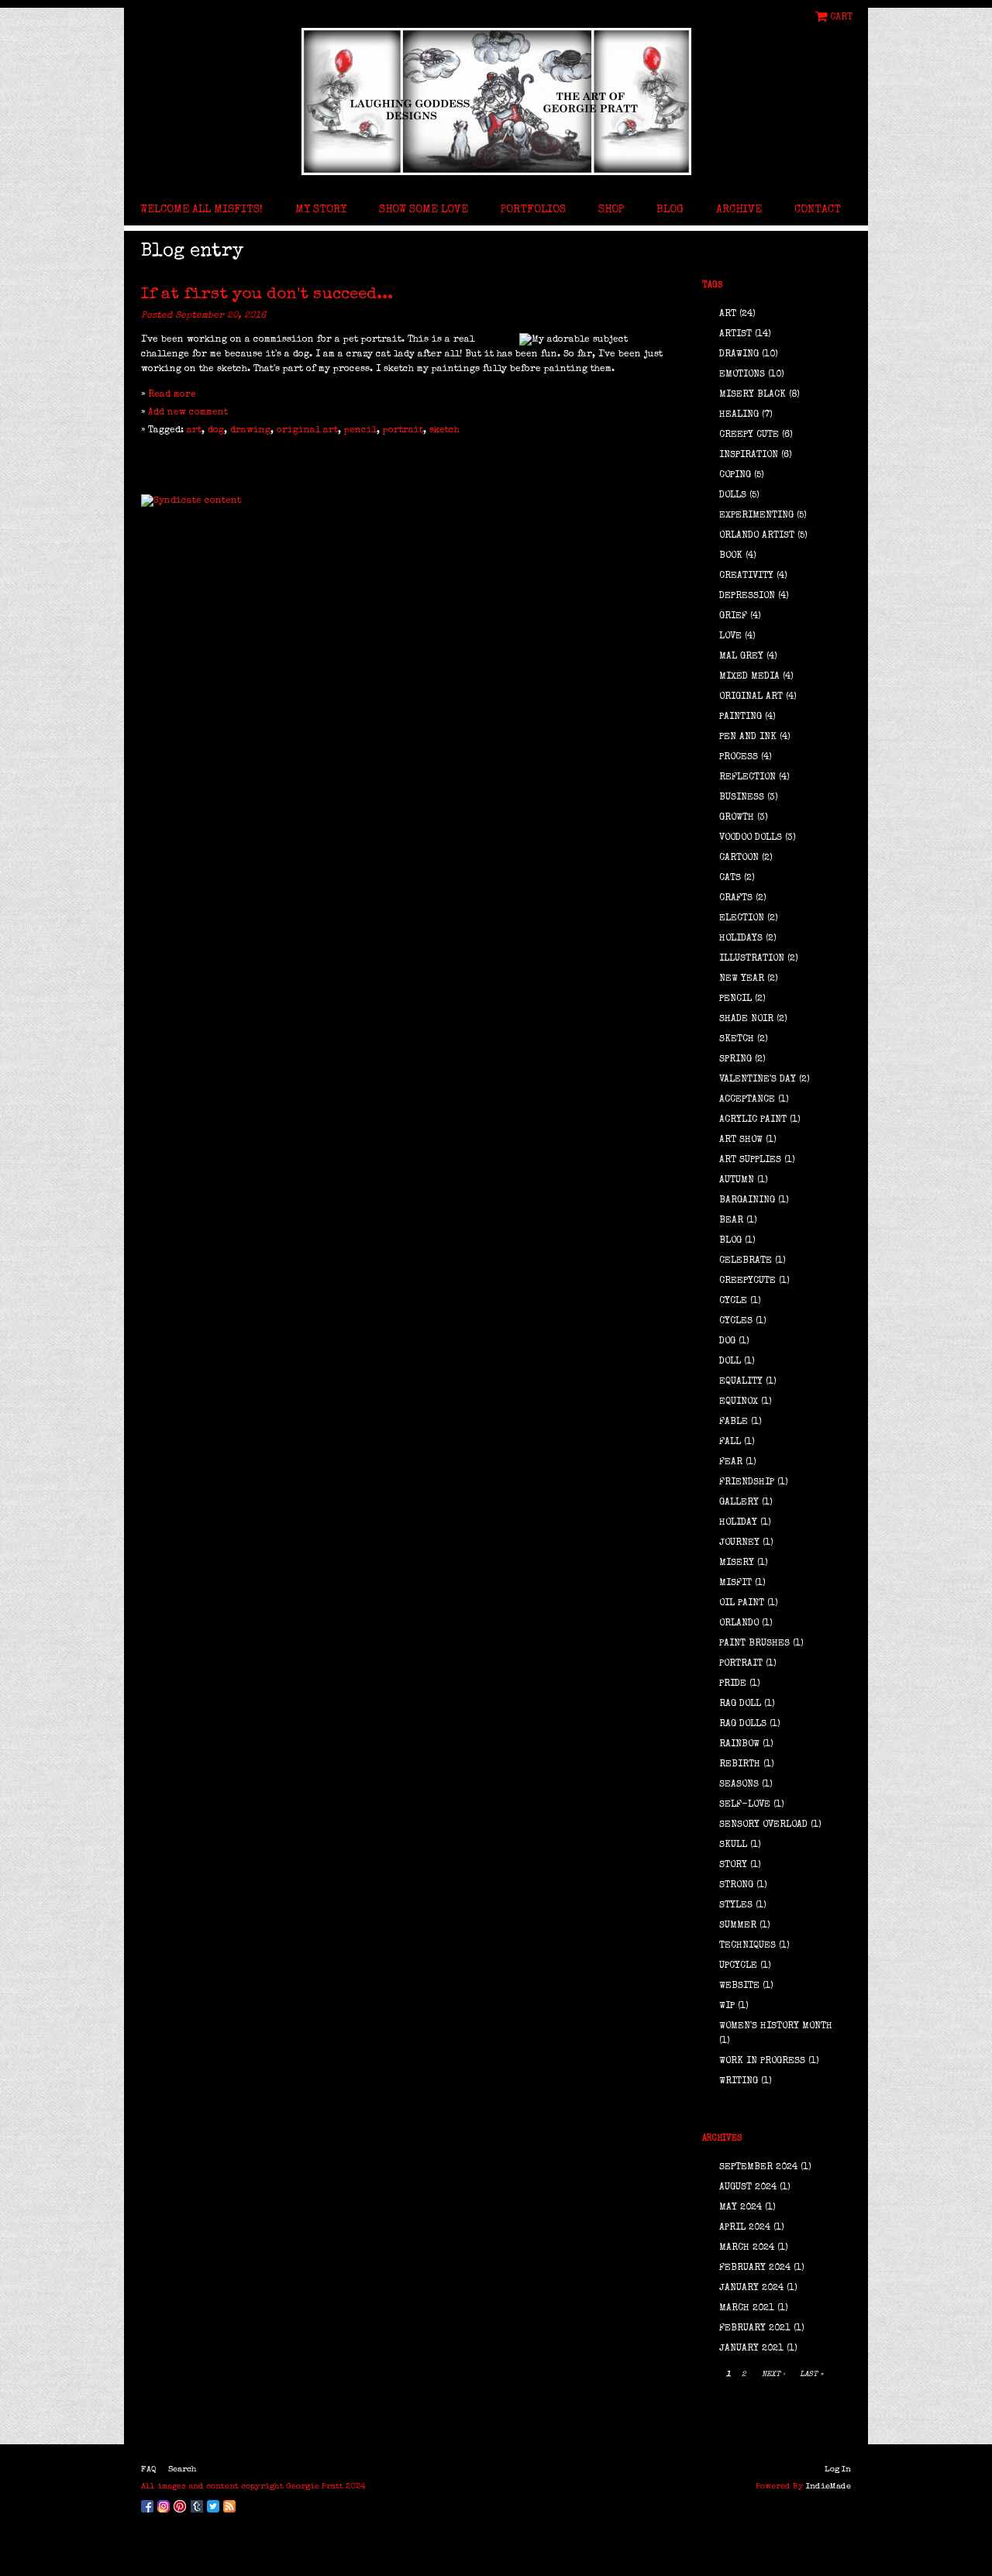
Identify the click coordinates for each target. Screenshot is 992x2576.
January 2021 (751, 2349)
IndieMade (828, 2487)
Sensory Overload (763, 1825)
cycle (733, 1302)
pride (733, 1684)
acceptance (747, 1100)
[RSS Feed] (231, 2504)
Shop (611, 210)
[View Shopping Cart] (823, 17)
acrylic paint (753, 1120)
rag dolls (743, 1725)
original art (307, 431)
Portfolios (533, 210)
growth (737, 818)
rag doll (740, 1704)
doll (730, 1362)
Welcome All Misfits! (201, 210)
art (194, 431)
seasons (739, 1785)
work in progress (762, 2062)
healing (739, 415)
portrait (403, 431)
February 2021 (755, 2329)
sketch (444, 431)
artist (735, 335)
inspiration (749, 456)
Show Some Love (424, 210)
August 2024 (748, 2188)
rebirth (740, 1765)
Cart (841, 17)
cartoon (739, 858)
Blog (670, 210)
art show (741, 1140)
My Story (321, 210)
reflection (747, 778)
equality (741, 1382)
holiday (738, 1523)
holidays (741, 939)
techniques (747, 1946)
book (731, 556)
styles (736, 1906)
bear (731, 1221)
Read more (172, 395)
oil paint (742, 1604)
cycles (736, 1322)
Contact (818, 210)
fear (731, 1463)
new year (742, 979)
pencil (360, 431)
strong (736, 1886)
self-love (745, 1805)
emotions (742, 375)
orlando (739, 1624)
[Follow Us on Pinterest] (182, 2504)
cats (730, 879)
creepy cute (749, 435)
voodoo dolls (751, 838)
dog (216, 431)
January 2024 (751, 2289)
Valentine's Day (758, 1080)
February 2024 (755, 2268)
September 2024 (758, 2168)
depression (747, 597)
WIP (727, 2007)
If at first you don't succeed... (267, 295)
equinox (739, 1402)
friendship (747, 1483)
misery (737, 1563)
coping (735, 476)
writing (739, 2082)
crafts (736, 899)
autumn (737, 1181)
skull (733, 1845)
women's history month (776, 2027)
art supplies (750, 1161)
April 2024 (745, 2228)
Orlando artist (757, 536)
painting (741, 717)
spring (735, 1060)
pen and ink (748, 738)
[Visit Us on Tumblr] (199, 2504)
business (742, 798)
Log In (838, 2469)
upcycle (738, 1966)
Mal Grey (741, 657)
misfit (735, 1584)
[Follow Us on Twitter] (215, 2504)
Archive (739, 210)
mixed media (749, 677)
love (730, 637)
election (742, 919)
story (733, 1866)
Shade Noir (746, 1020)
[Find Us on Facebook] (149, 2504)
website (739, 1986)
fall (730, 1443)
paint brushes (754, 1644)
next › (773, 2375)
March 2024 (747, 2248)
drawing (250, 431)
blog (730, 1241)
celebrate (746, 1261)
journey (739, 1543)
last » (811, 2375)
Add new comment (188, 413)
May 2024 (741, 2208)
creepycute (747, 1281)
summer (738, 1926)
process (739, 758)
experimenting (756, 516)
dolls (733, 496)
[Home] (496, 101)
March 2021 (747, 2309)
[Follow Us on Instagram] (165, 2504)
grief (733, 617)
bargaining (747, 1201)
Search (183, 2469)
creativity (746, 576)
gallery (739, 1503)
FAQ (149, 2469)
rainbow (739, 1745)
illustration (752, 959)
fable (734, 1422)
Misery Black (753, 395)
